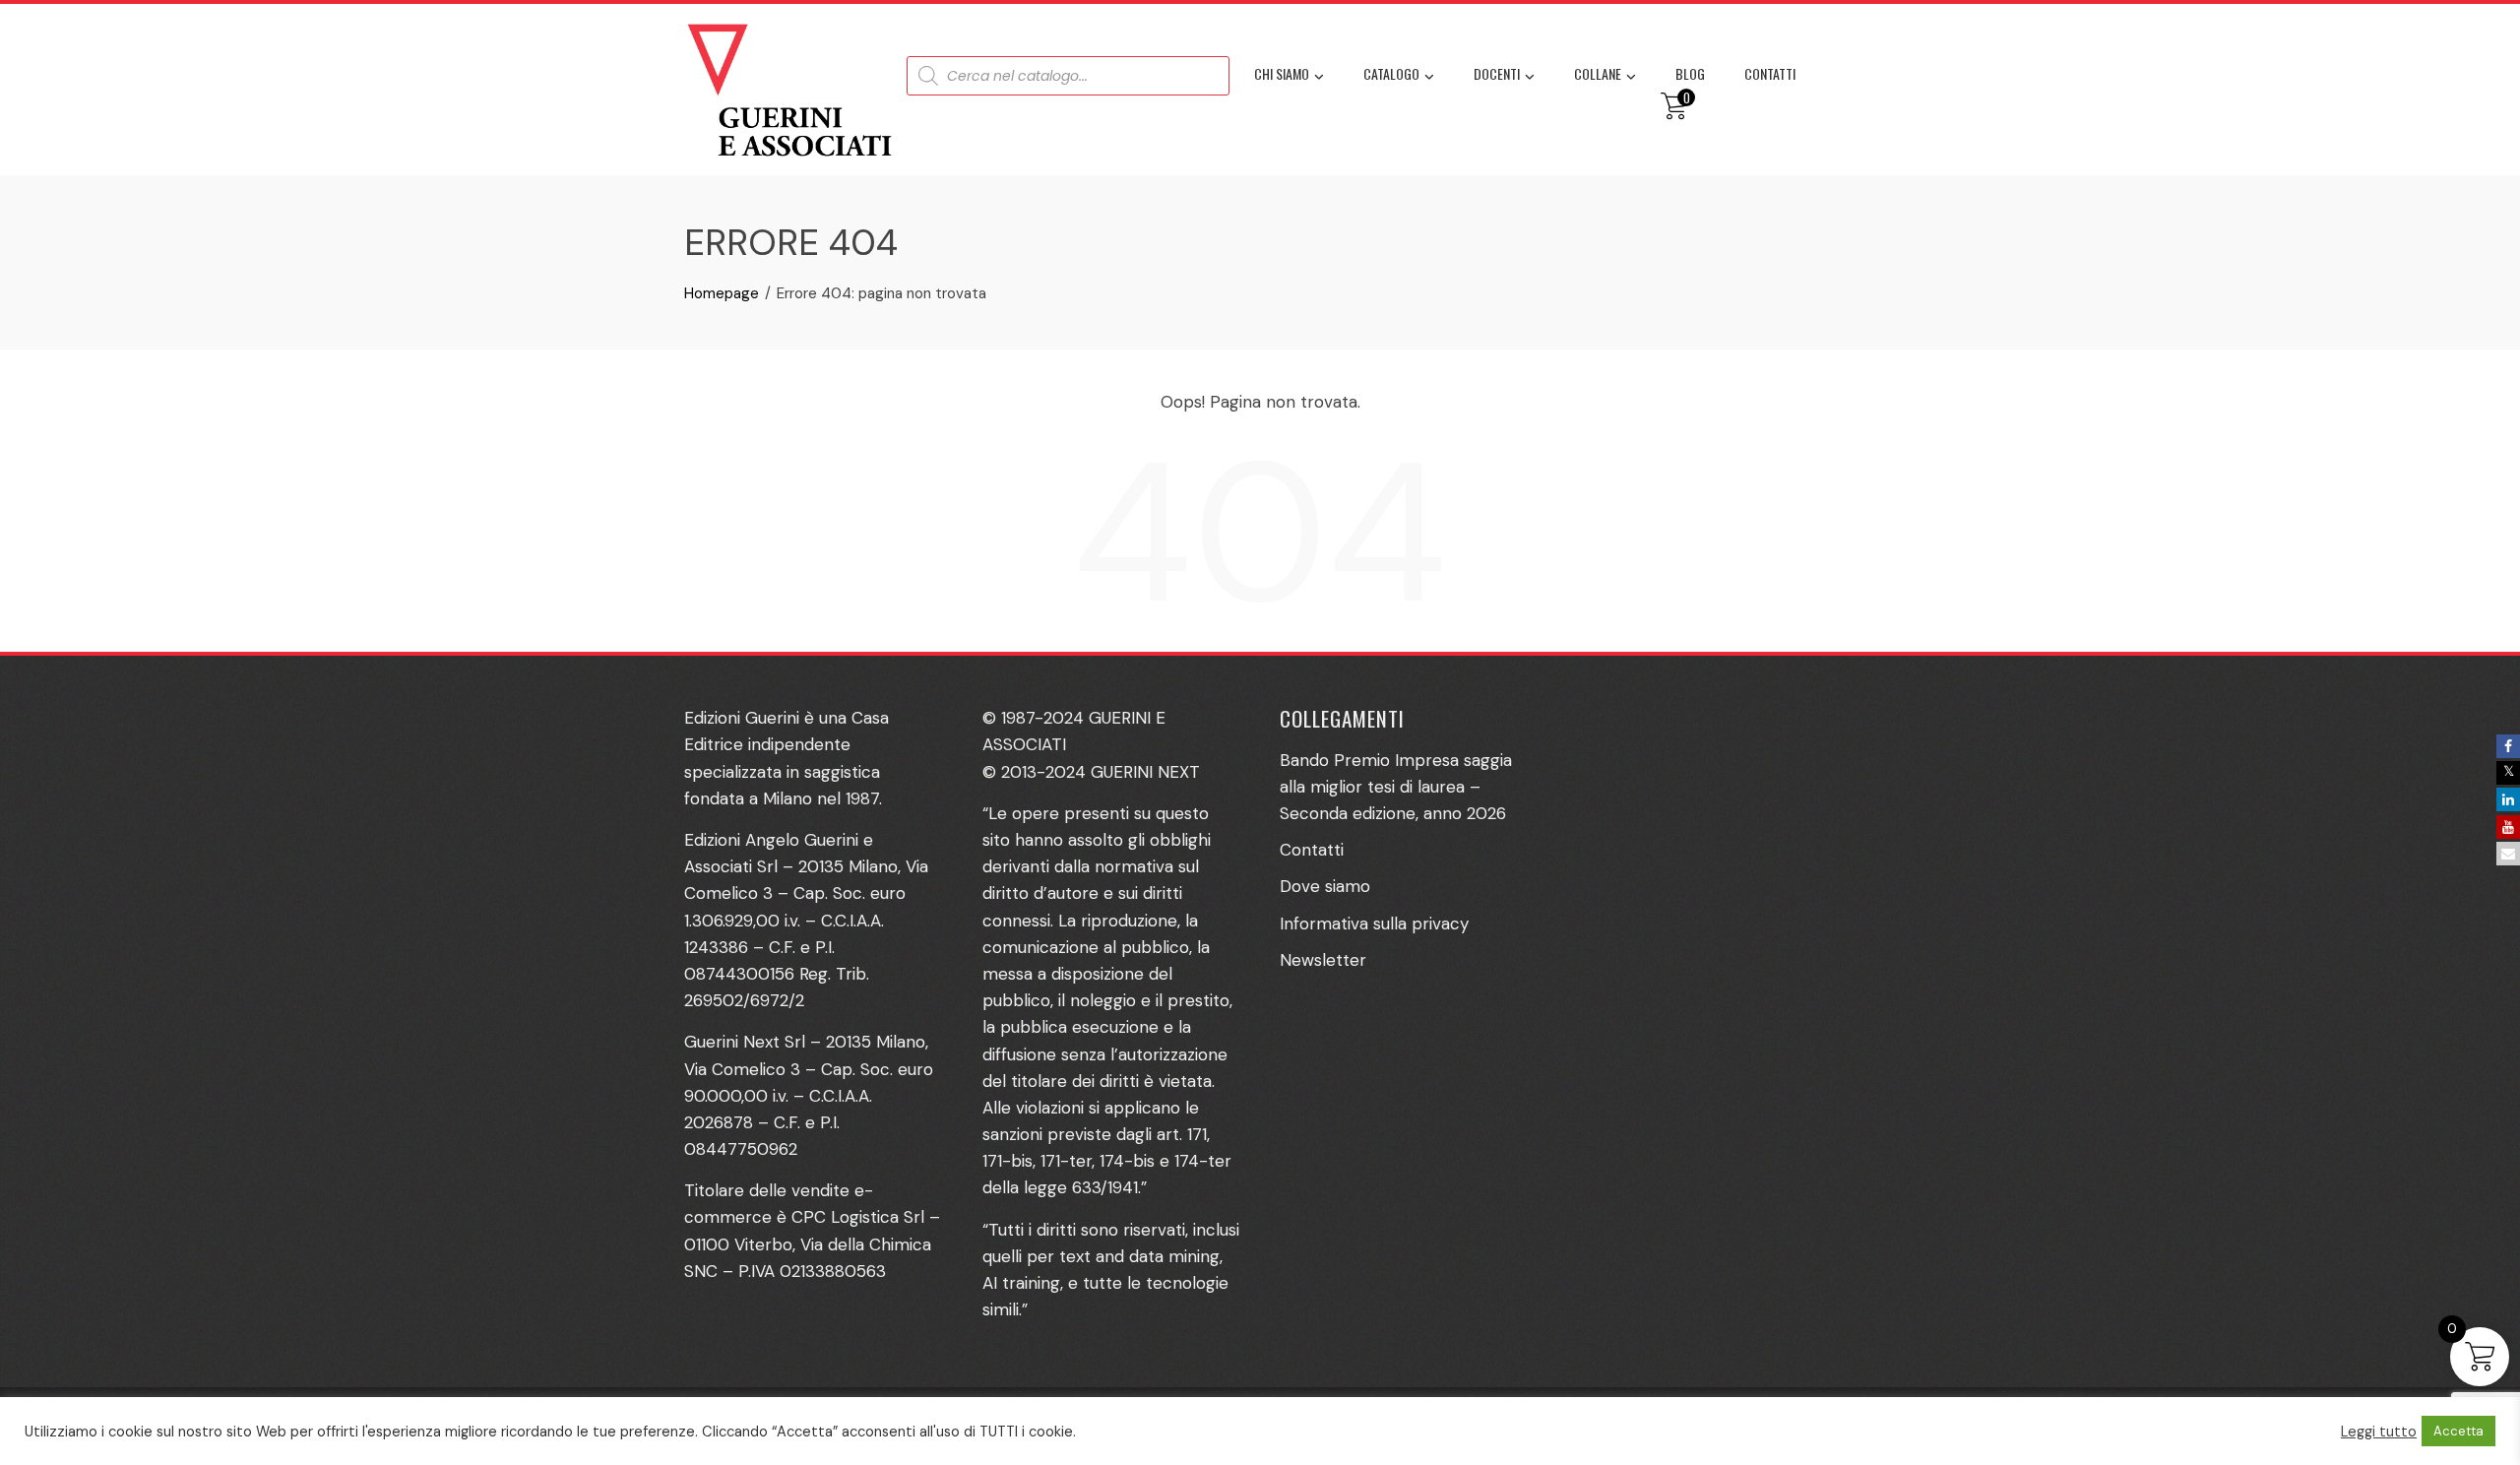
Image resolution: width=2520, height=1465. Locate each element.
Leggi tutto (2379, 1432)
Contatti (1770, 73)
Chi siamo (1282, 73)
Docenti (1497, 73)
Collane (1598, 73)
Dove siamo (1325, 886)
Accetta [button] (2458, 1431)
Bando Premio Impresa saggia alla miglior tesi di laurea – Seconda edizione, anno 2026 (1396, 787)
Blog (1690, 73)
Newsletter (1323, 960)
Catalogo (1391, 73)
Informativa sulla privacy (1374, 924)
